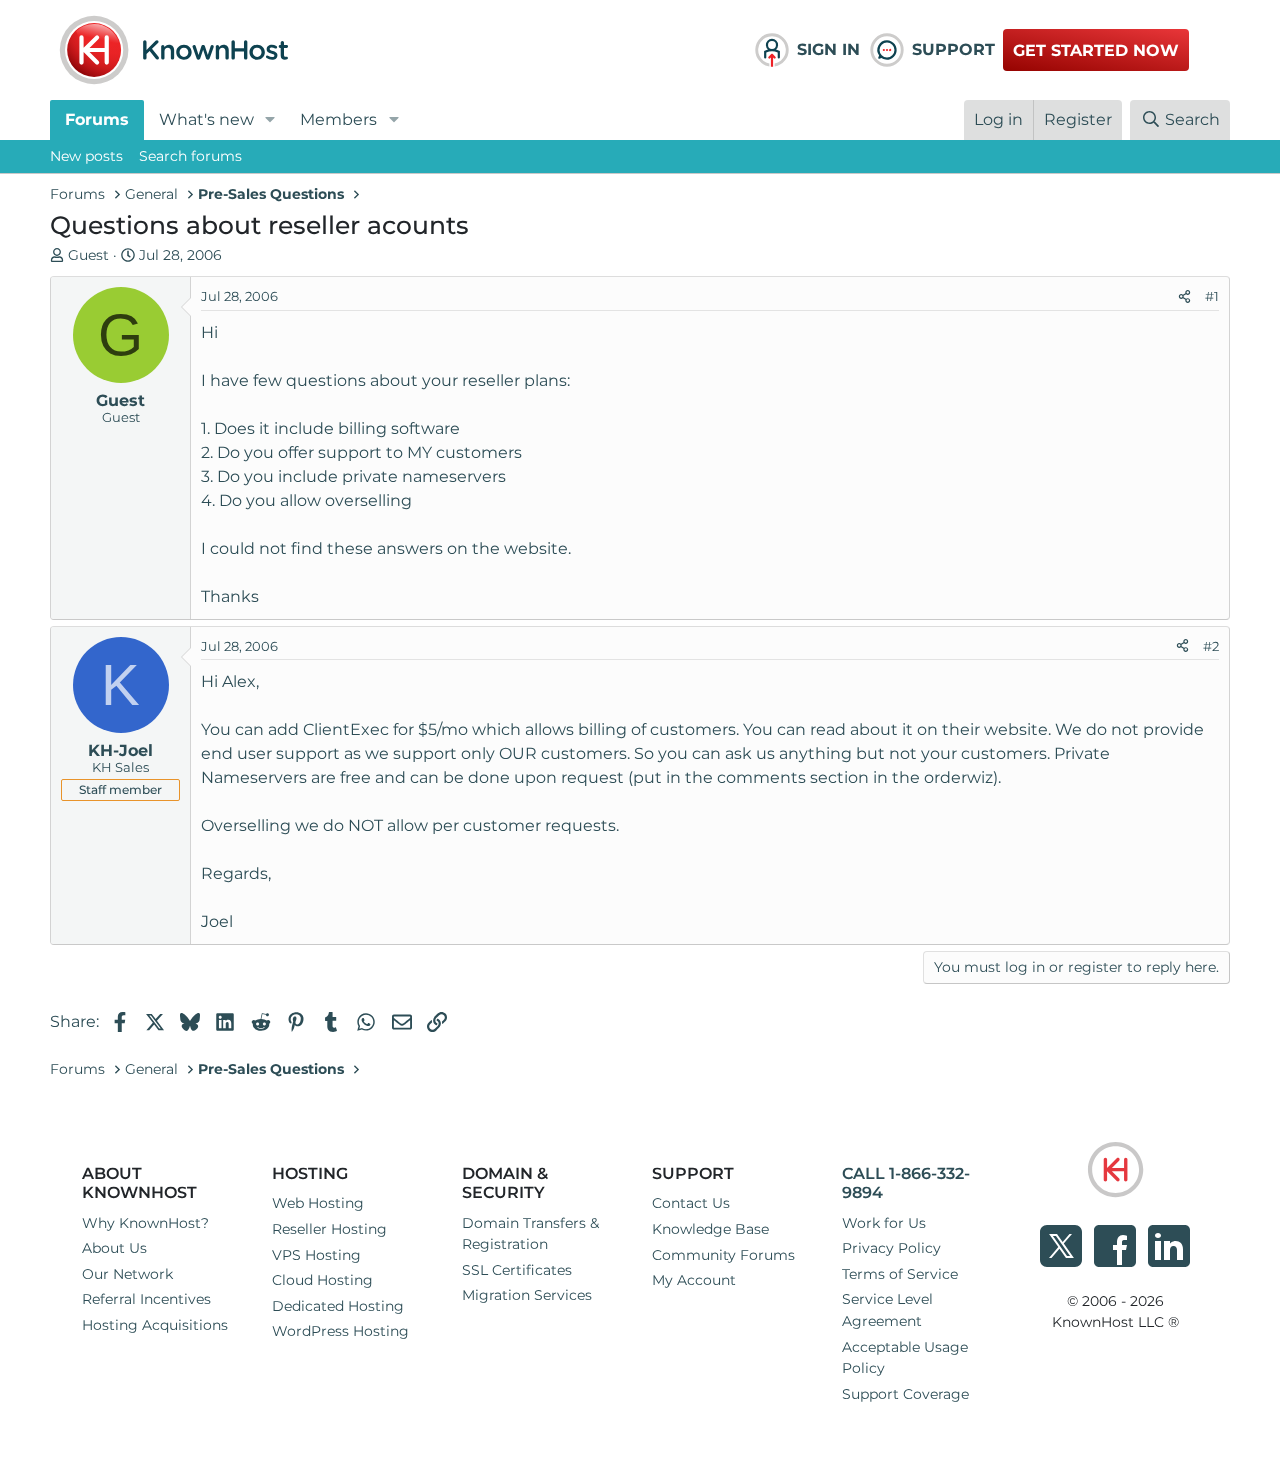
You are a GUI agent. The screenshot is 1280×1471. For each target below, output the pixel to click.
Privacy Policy (891, 1248)
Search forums (190, 156)
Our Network (127, 1274)
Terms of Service (900, 1274)
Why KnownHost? (145, 1223)
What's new (206, 119)
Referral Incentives (146, 1299)
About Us (114, 1248)
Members (338, 119)
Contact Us (691, 1203)
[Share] (1184, 297)
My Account (694, 1280)
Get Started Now (1096, 50)
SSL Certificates (517, 1270)
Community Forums (723, 1255)
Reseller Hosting (329, 1229)
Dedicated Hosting (338, 1306)
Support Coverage (905, 1394)
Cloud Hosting (322, 1280)
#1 (1212, 296)
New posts (86, 156)
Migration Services (527, 1295)
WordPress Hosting (340, 1331)
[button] (270, 120)
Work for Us (884, 1223)
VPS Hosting (316, 1255)
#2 (1211, 646)
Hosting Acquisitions (155, 1325)
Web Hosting (318, 1203)
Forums (97, 119)
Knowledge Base (710, 1229)
